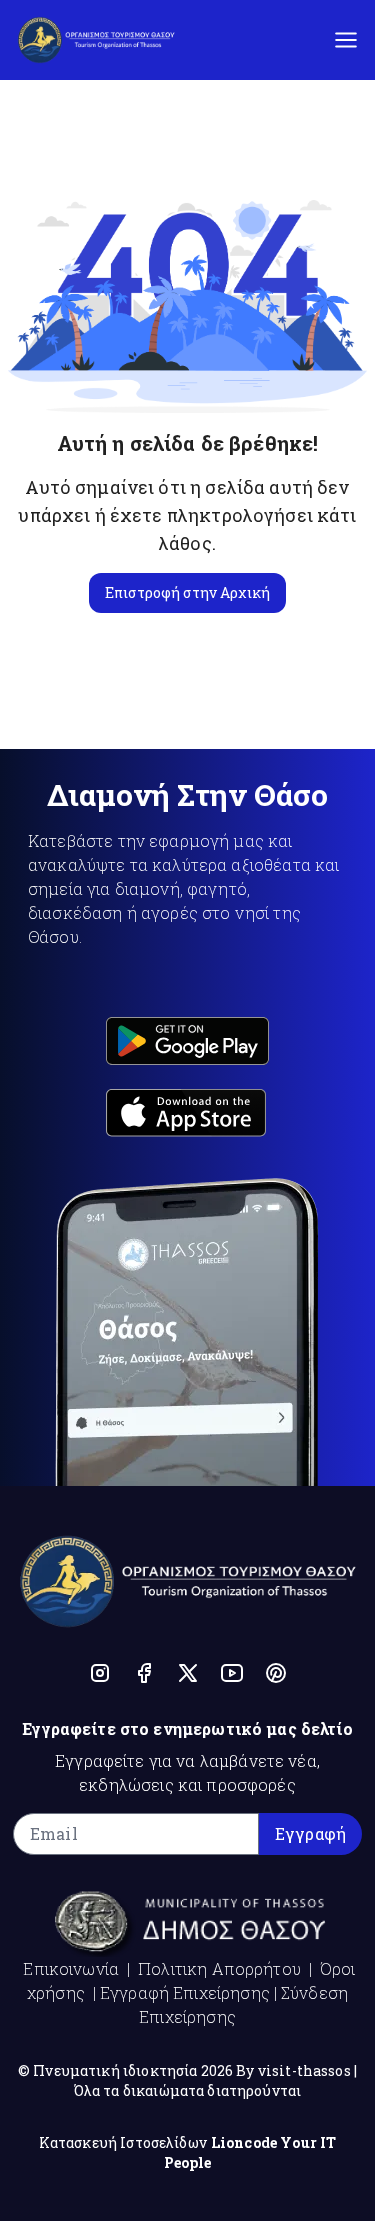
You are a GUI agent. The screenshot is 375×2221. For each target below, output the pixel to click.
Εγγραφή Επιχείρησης (185, 1992)
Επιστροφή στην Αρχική (187, 592)
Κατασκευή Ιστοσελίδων (123, 2142)
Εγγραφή (310, 1833)
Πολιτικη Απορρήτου (219, 1968)
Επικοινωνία (71, 1968)
